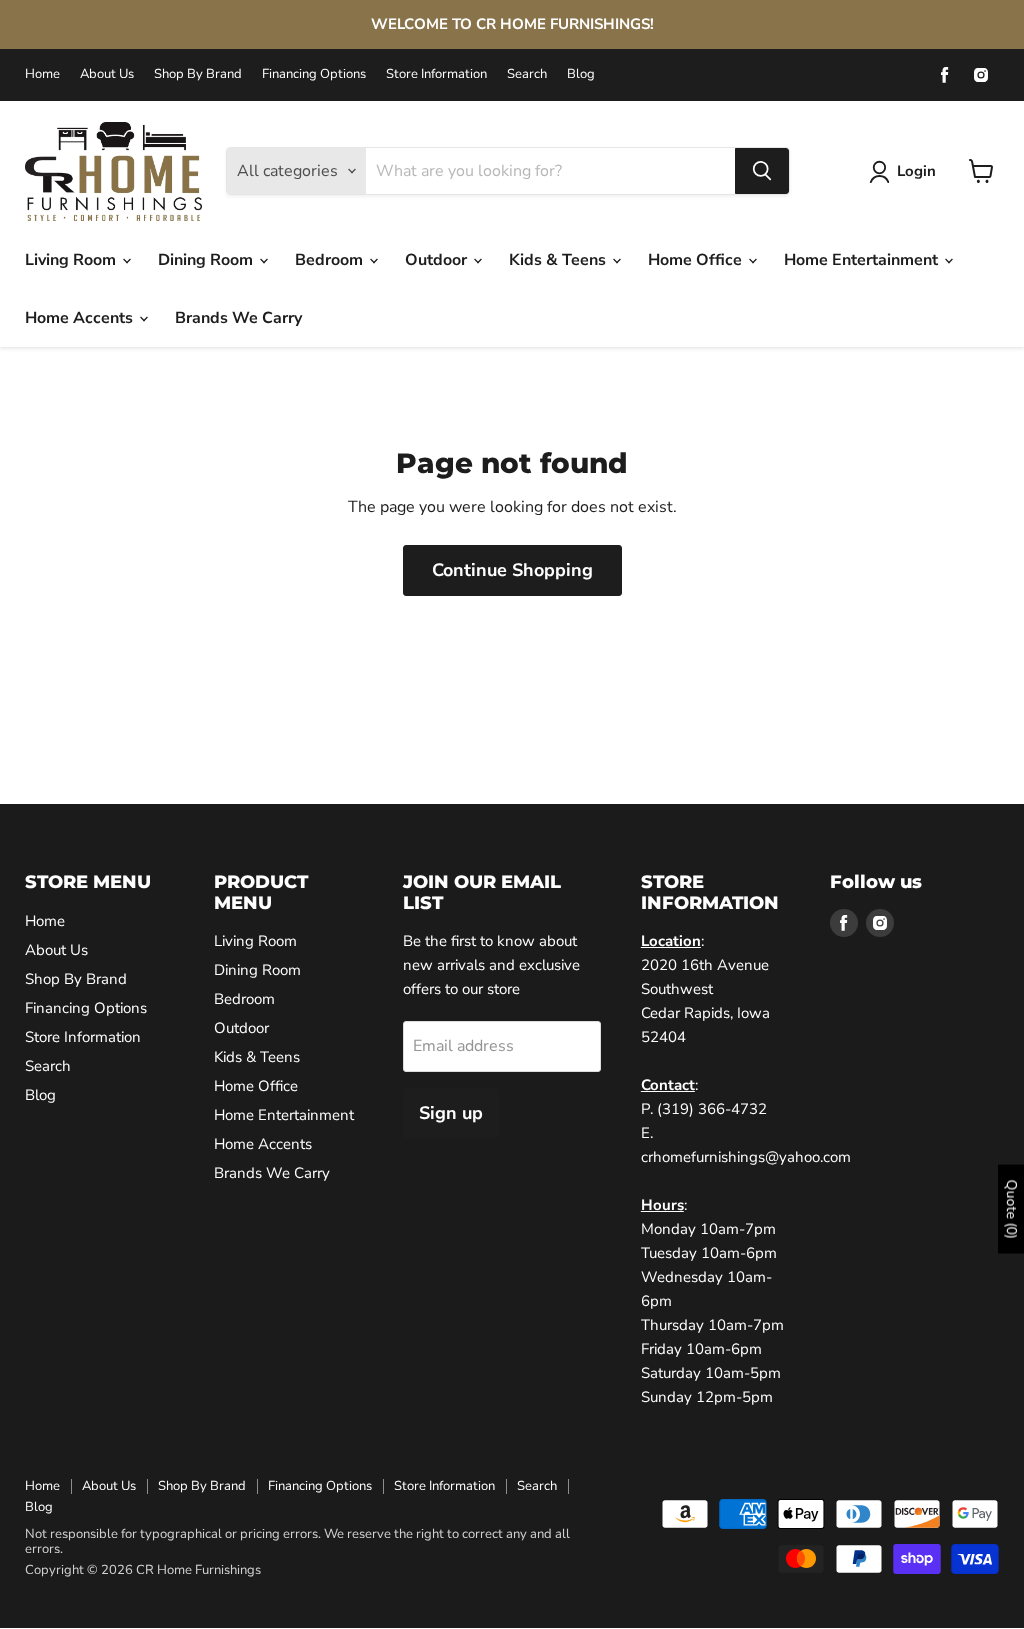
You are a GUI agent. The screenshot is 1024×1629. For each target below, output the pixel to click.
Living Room (72, 260)
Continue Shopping (512, 570)
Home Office (697, 260)
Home (42, 74)
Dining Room (207, 260)
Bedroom (331, 260)
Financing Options (314, 74)
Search (527, 74)
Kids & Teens (559, 260)
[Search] (762, 171)
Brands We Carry (238, 318)
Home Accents (81, 318)
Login (916, 171)
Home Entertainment (863, 260)
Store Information (436, 74)
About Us (107, 74)
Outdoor (438, 260)
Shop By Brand (198, 74)
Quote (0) (1011, 1208)
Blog (581, 74)
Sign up (451, 1113)
